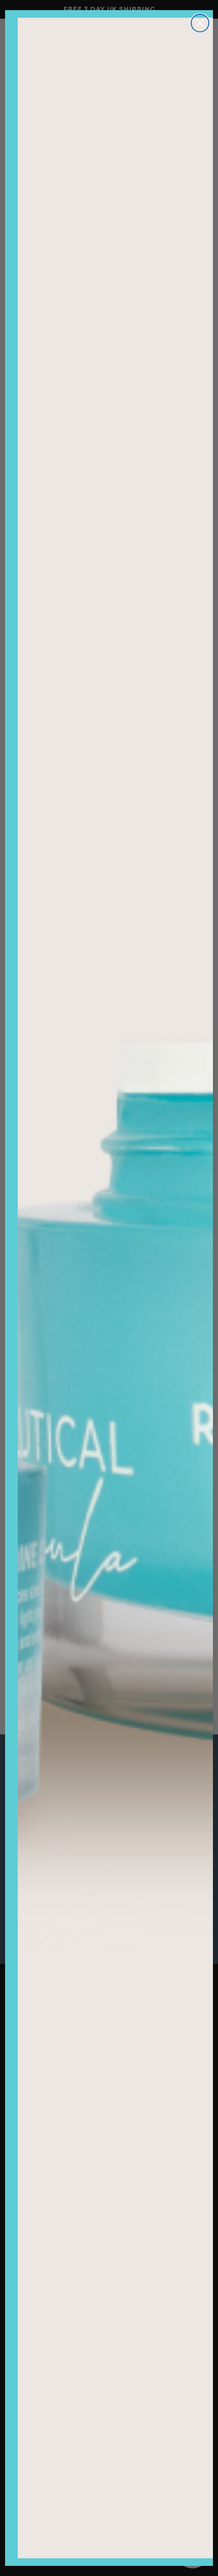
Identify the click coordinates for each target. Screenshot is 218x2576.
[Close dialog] (200, 23)
